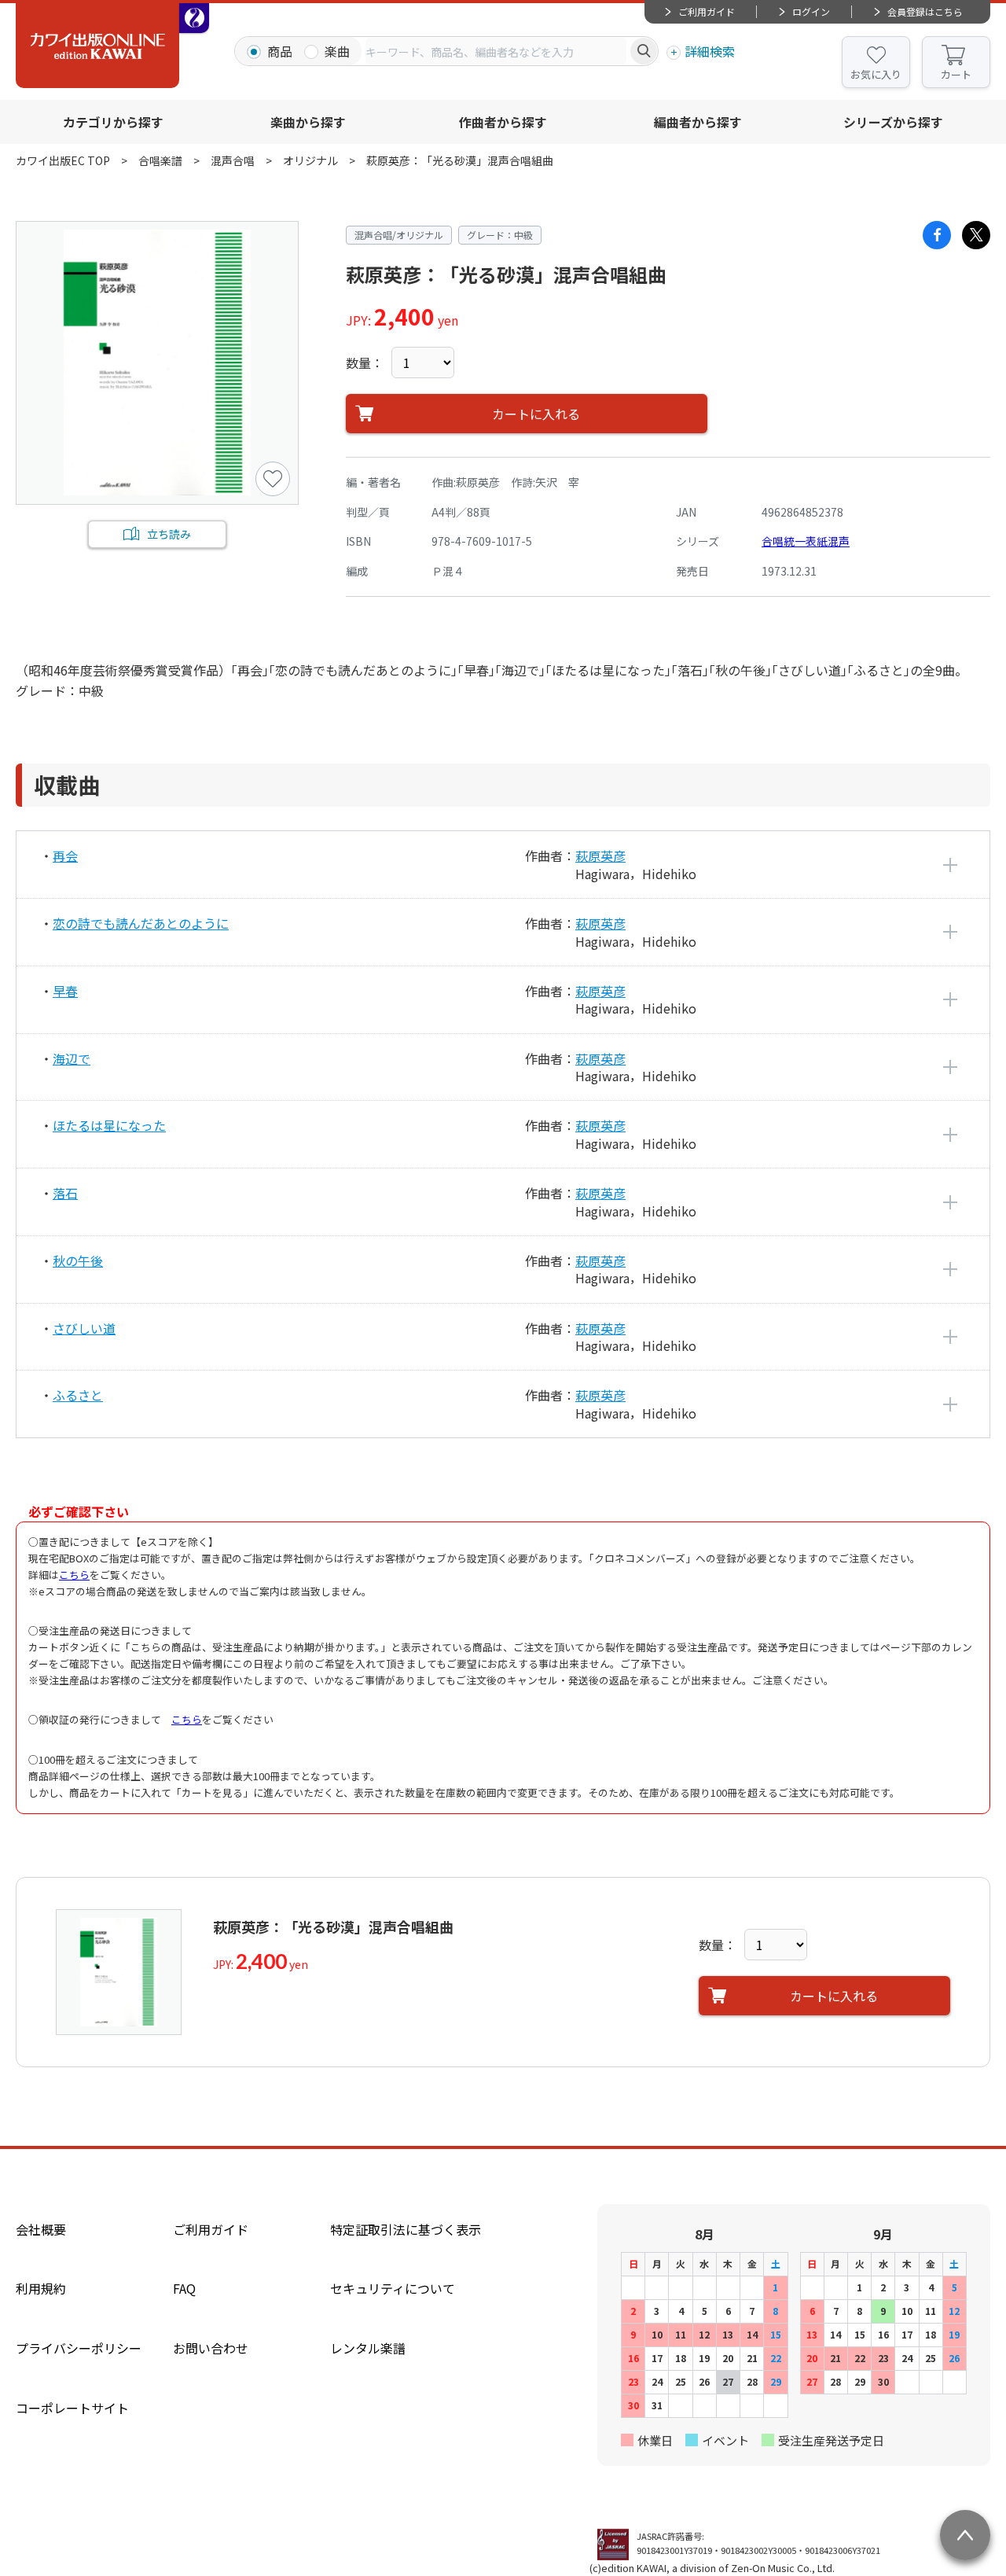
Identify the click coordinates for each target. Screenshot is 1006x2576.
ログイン (811, 11)
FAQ (184, 2288)
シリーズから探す (893, 122)
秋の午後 (78, 1260)
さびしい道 (84, 1328)
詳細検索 (710, 51)
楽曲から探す (308, 122)
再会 (65, 856)
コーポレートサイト (72, 2408)
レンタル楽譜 (368, 2348)
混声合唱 (233, 160)
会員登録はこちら (925, 11)
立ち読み (169, 534)
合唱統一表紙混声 (806, 541)
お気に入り (876, 74)
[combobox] (496, 51)
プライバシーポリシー (79, 2348)
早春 (65, 991)
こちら (74, 1575)
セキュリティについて (393, 2288)
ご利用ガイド (707, 11)
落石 (65, 1193)
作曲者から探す (503, 122)
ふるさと (78, 1395)
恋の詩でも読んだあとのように (141, 923)
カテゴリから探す (113, 122)
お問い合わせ (211, 2348)
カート (956, 74)
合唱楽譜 (160, 160)
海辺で (72, 1058)
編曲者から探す (698, 122)
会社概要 (41, 2229)
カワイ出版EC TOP (63, 160)
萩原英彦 (600, 856)
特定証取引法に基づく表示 (406, 2229)
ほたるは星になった (109, 1125)
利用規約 (41, 2288)
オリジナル (310, 160)
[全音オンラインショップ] (194, 18)
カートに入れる (536, 414)
